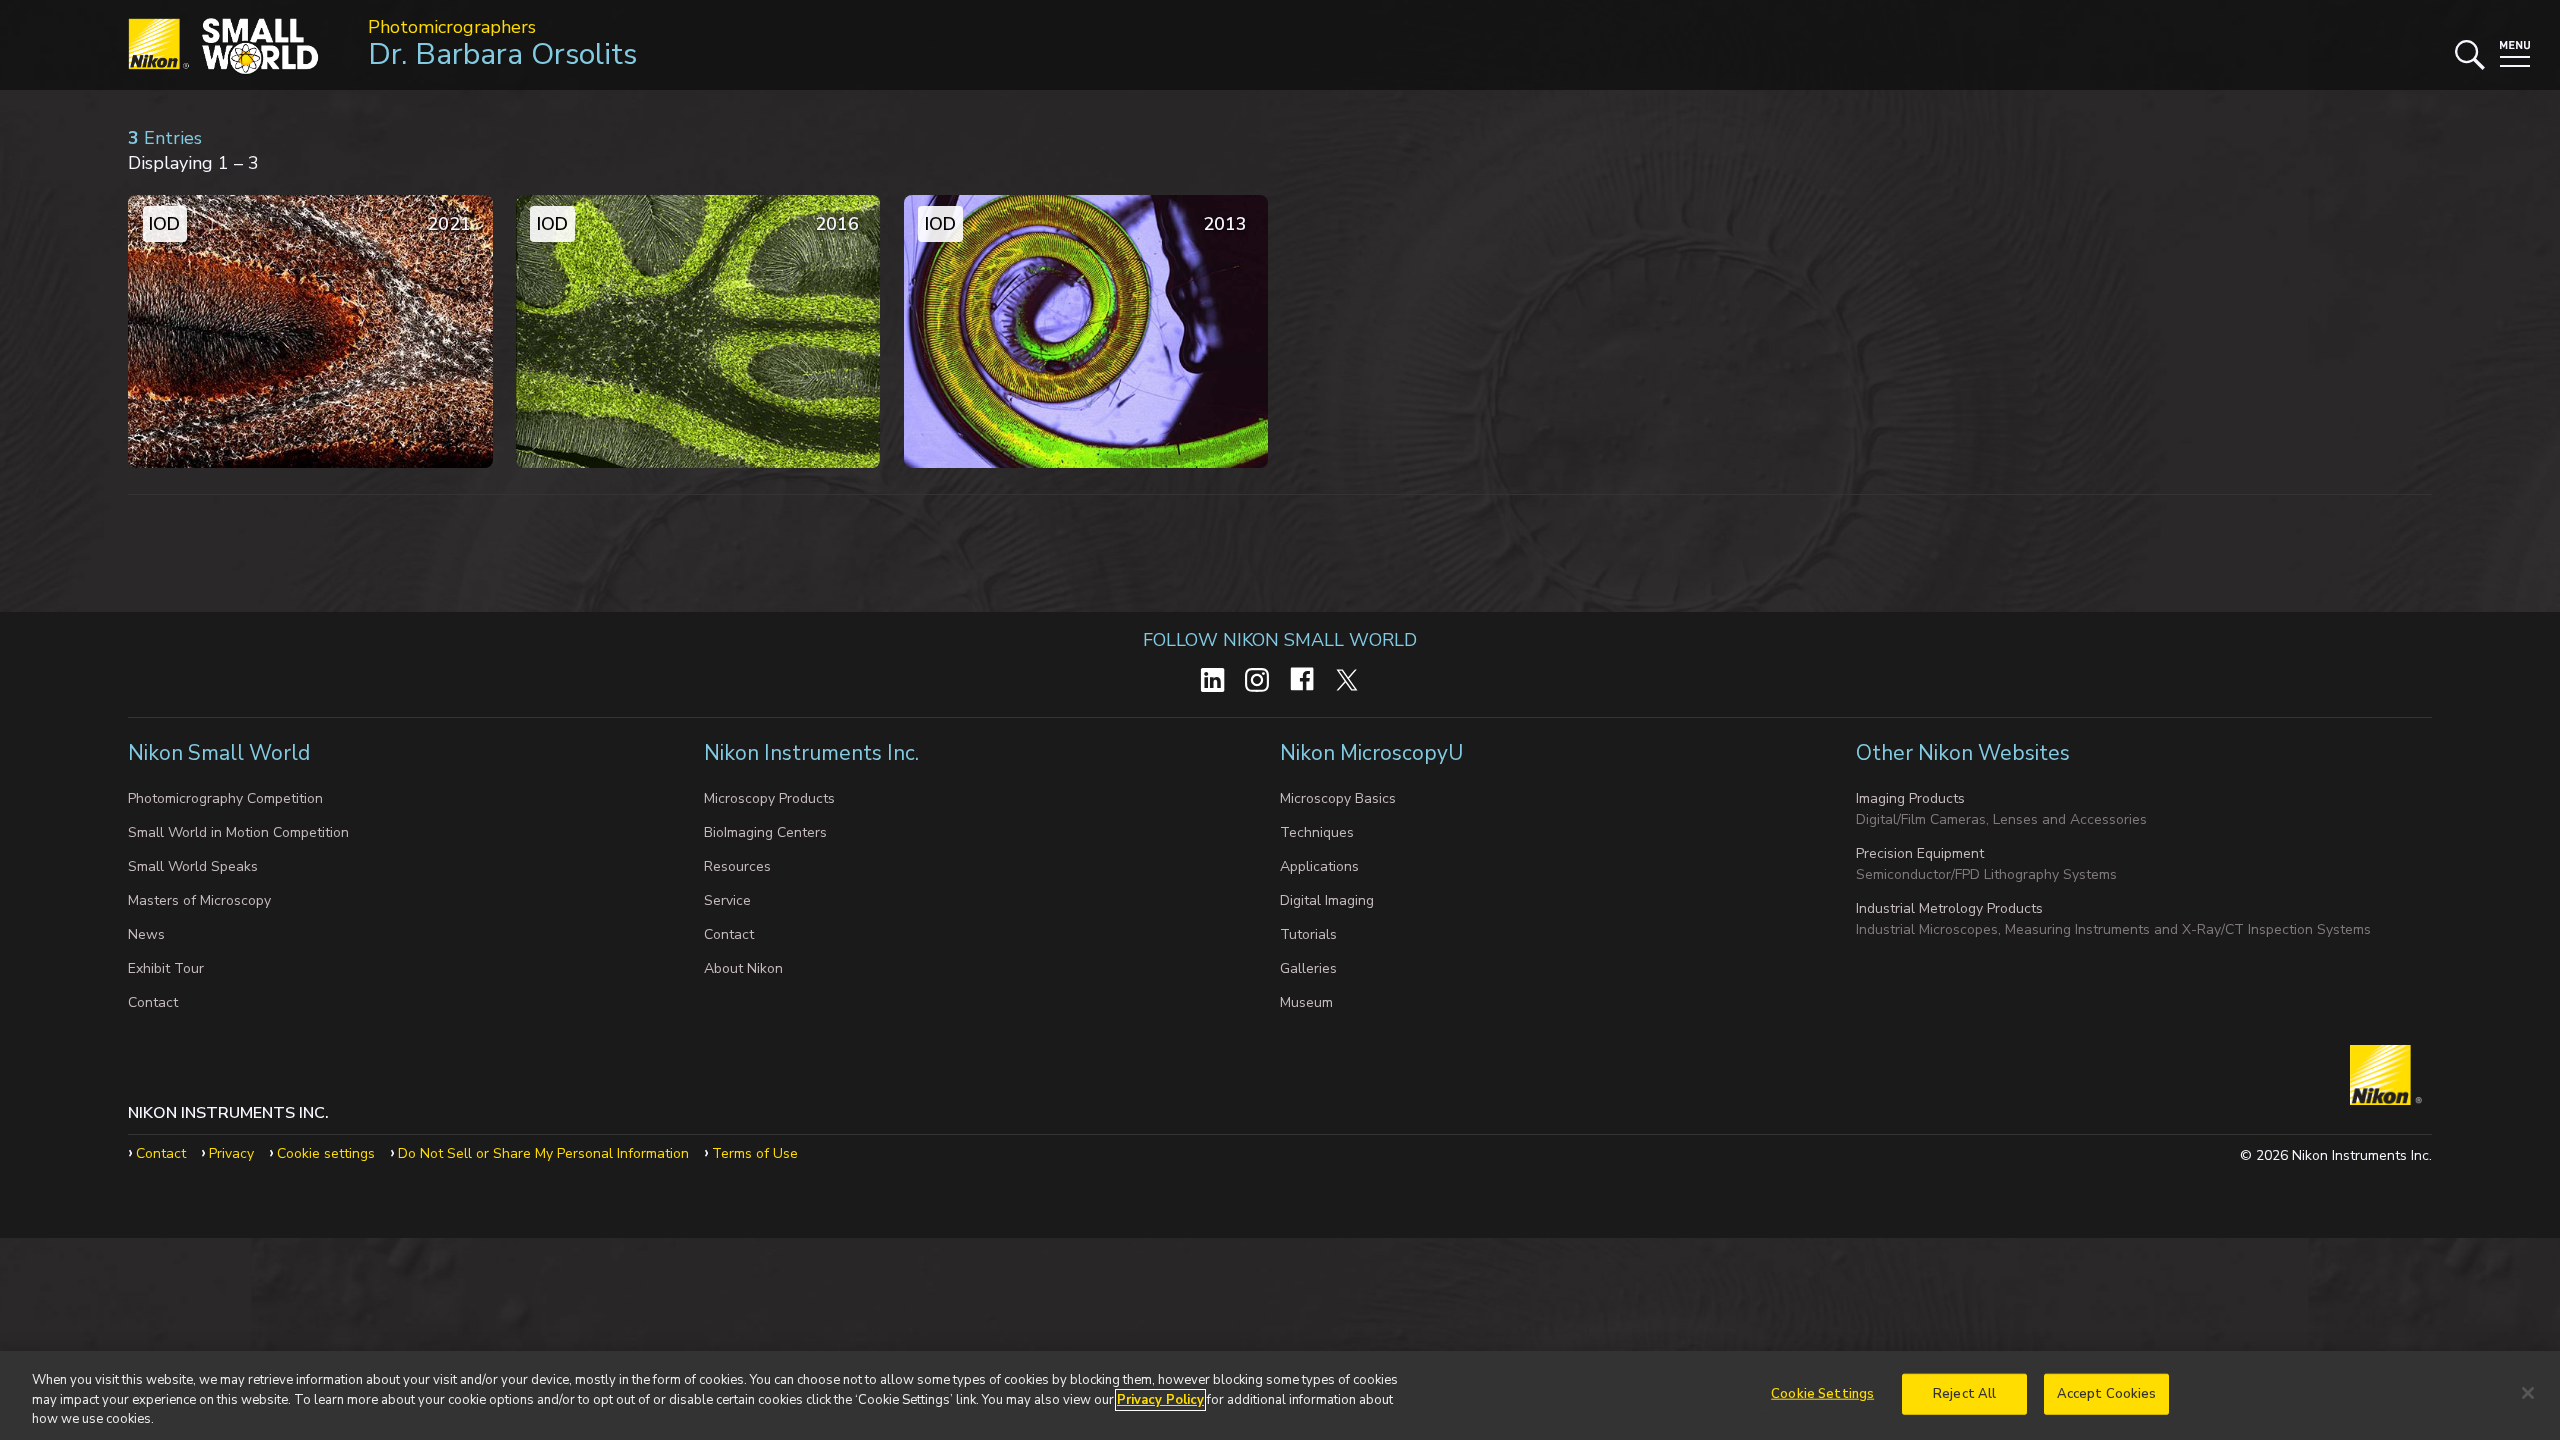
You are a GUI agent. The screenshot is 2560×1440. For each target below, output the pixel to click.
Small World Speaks (193, 866)
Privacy (231, 1153)
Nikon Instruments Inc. (814, 753)
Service (727, 900)
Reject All (1964, 1393)
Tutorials (1308, 934)
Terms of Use (755, 1153)
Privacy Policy (1160, 1400)
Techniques (1317, 832)
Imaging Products (1910, 798)
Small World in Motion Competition (238, 832)
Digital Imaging (1327, 900)
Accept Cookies (2107, 1393)
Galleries (1308, 968)
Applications (1319, 866)
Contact (153, 1002)
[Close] (2528, 1393)
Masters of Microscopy (199, 900)
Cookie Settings (1822, 1393)
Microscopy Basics (1338, 798)
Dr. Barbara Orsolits (502, 54)
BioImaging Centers (765, 832)
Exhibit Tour (166, 968)
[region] (1280, 1395)
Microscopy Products (769, 798)
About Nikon (743, 968)
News (146, 934)
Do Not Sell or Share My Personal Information (543, 1153)
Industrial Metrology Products (1949, 908)
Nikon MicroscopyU (1371, 753)
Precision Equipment (1920, 853)
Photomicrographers (452, 27)
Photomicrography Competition (225, 798)
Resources (737, 866)
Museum (1306, 1002)
